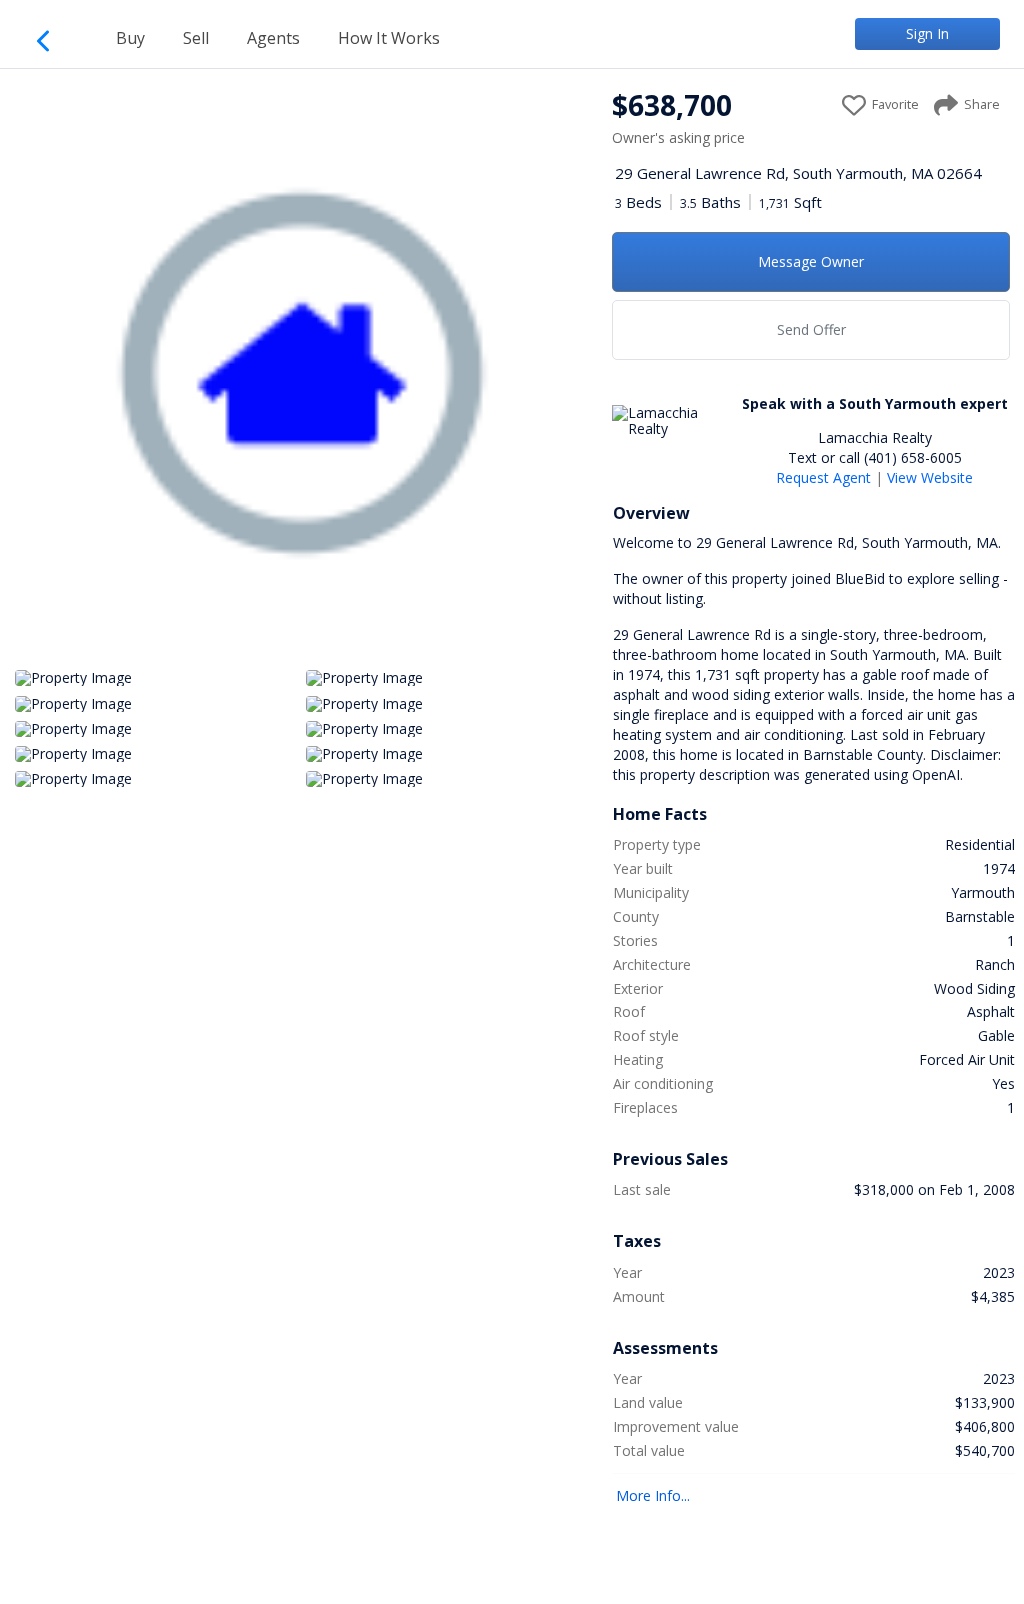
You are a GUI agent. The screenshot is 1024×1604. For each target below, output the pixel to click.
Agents (273, 38)
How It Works (389, 38)
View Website (930, 477)
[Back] (52, 37)
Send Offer (811, 329)
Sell (196, 38)
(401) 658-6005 (913, 457)
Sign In (927, 33)
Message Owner (811, 261)
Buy (130, 38)
